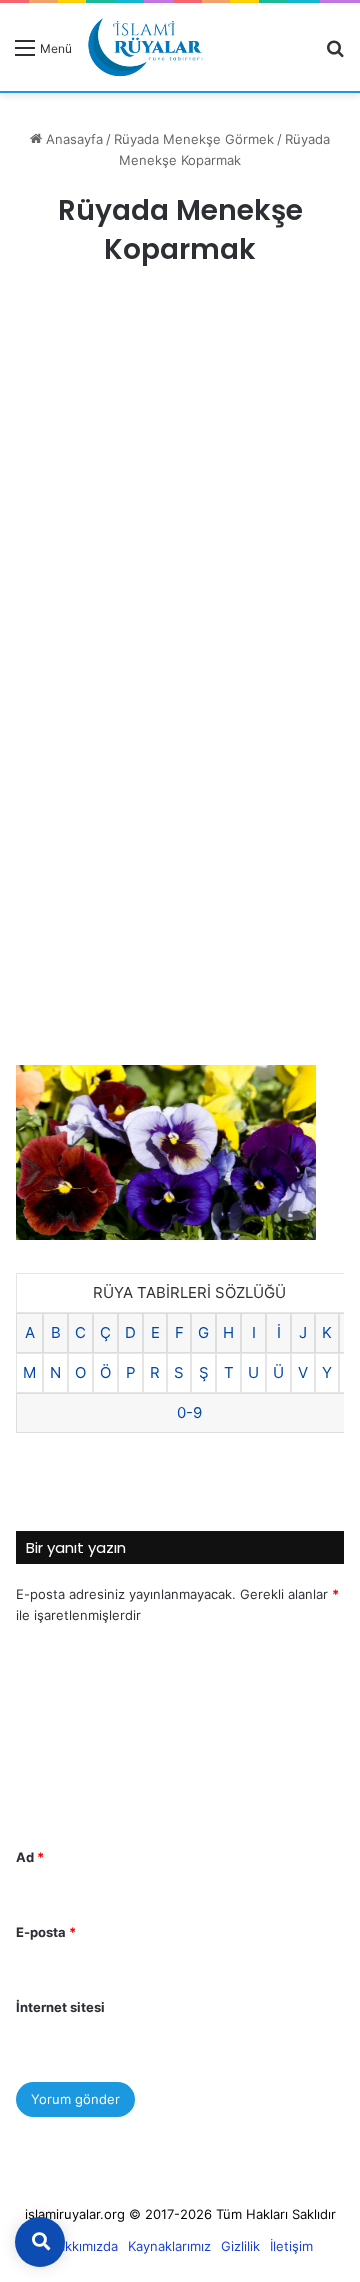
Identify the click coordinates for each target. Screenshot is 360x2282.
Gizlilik (240, 2246)
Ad (30, 1857)
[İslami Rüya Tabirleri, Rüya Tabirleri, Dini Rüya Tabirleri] (145, 47)
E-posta (46, 1932)
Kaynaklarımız (169, 2246)
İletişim (291, 2246)
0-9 (189, 1412)
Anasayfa (72, 139)
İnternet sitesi (60, 2007)
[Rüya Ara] (335, 54)
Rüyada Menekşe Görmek (194, 139)
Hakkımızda (83, 2246)
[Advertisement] (180, 492)
